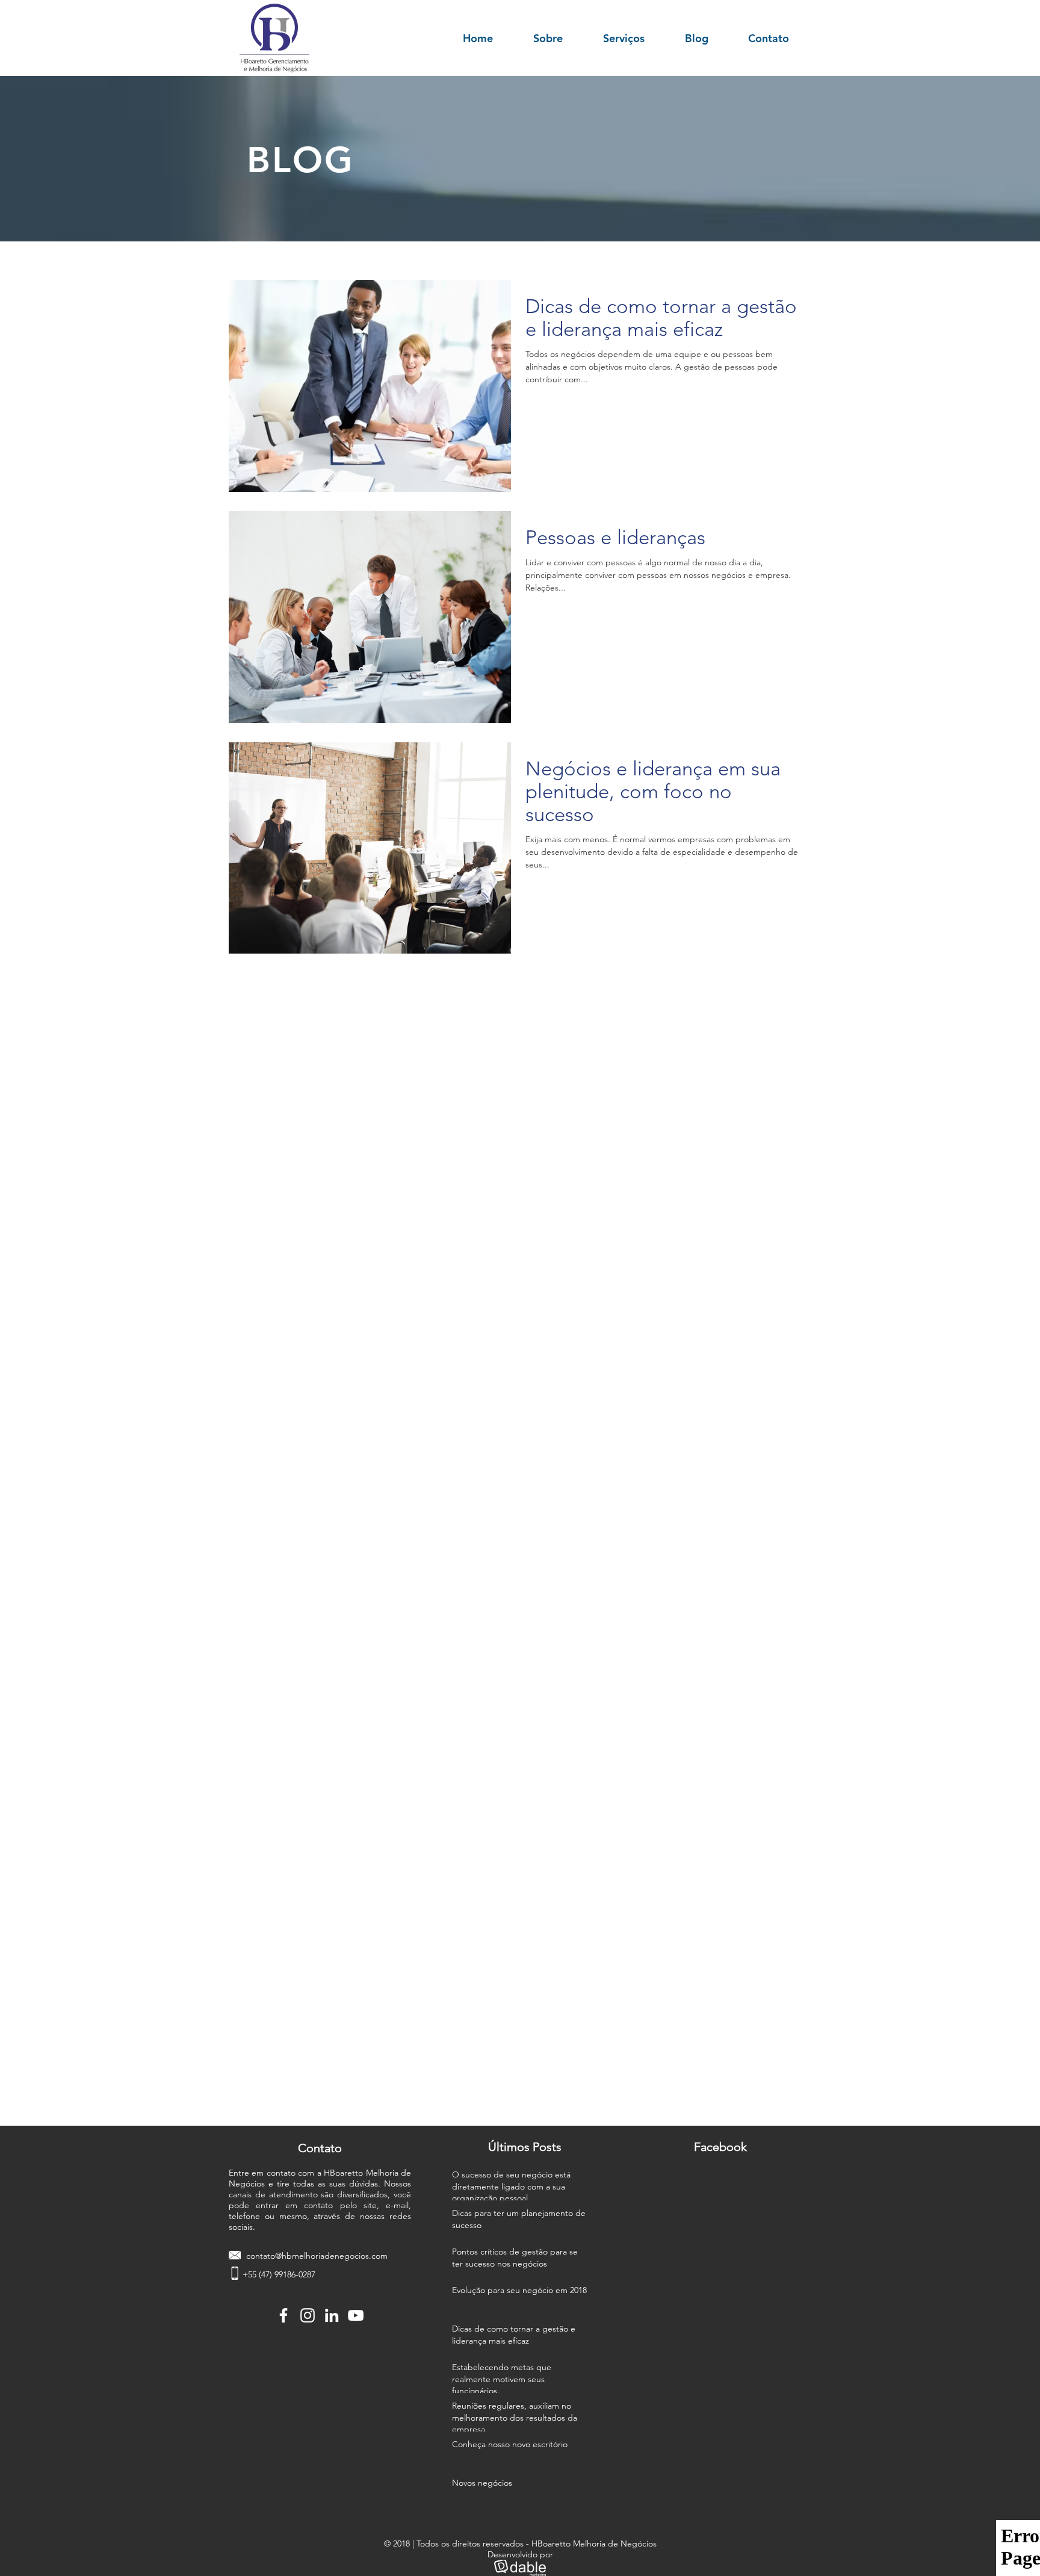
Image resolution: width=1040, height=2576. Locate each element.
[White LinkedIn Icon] (332, 2315)
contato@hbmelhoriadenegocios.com (317, 2256)
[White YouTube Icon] (356, 2315)
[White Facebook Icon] (283, 2315)
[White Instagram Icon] (308, 2315)
